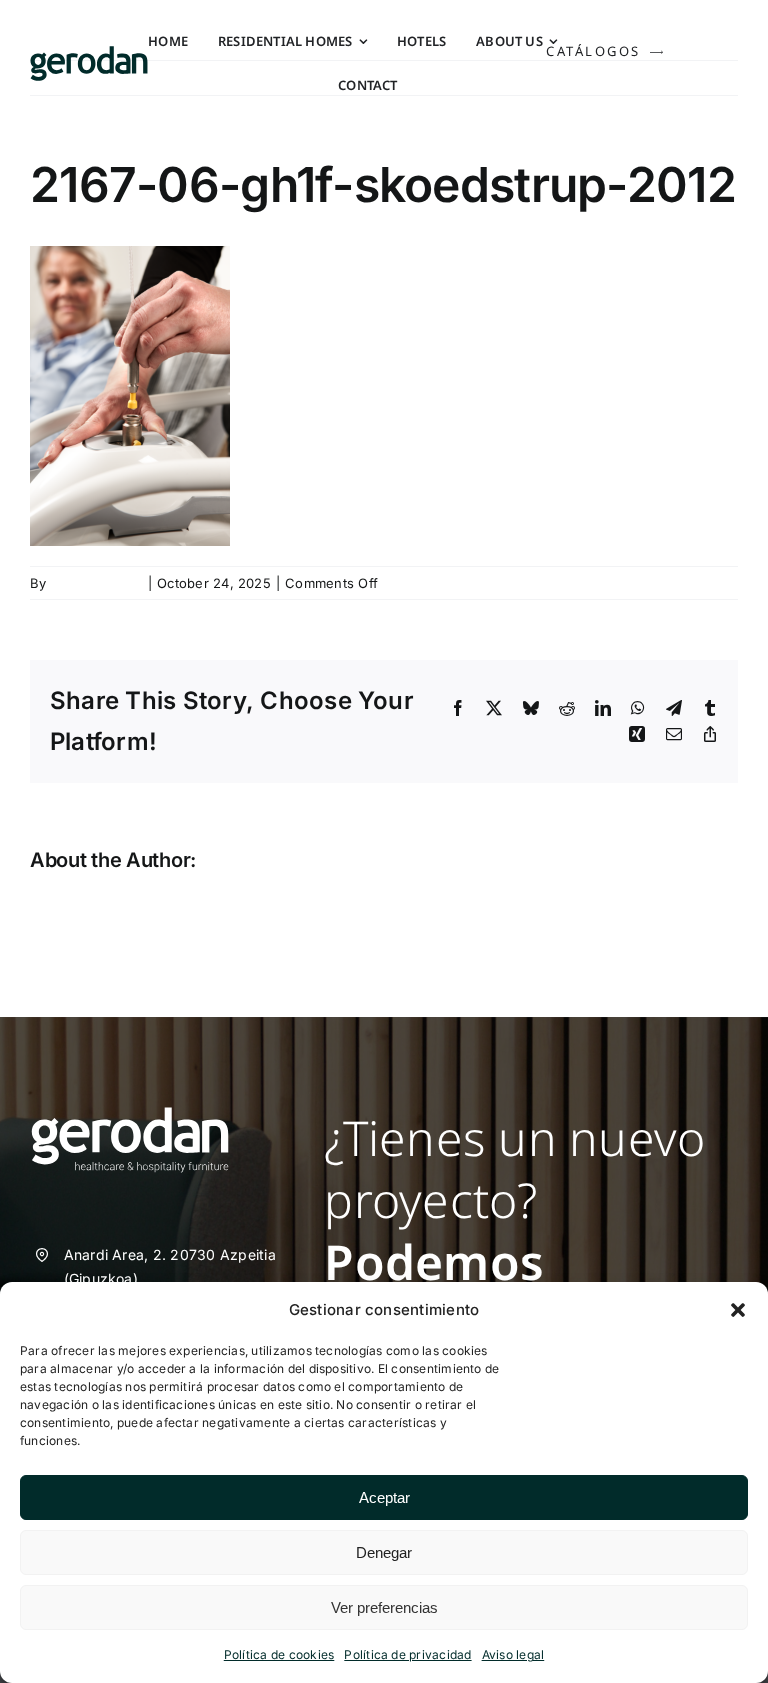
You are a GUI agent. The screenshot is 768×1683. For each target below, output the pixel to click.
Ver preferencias (384, 1607)
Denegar (384, 1552)
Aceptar (384, 1497)
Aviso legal (513, 1654)
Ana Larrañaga (97, 583)
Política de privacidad (407, 1654)
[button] (738, 1310)
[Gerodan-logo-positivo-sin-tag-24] (89, 54)
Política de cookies (279, 1654)
